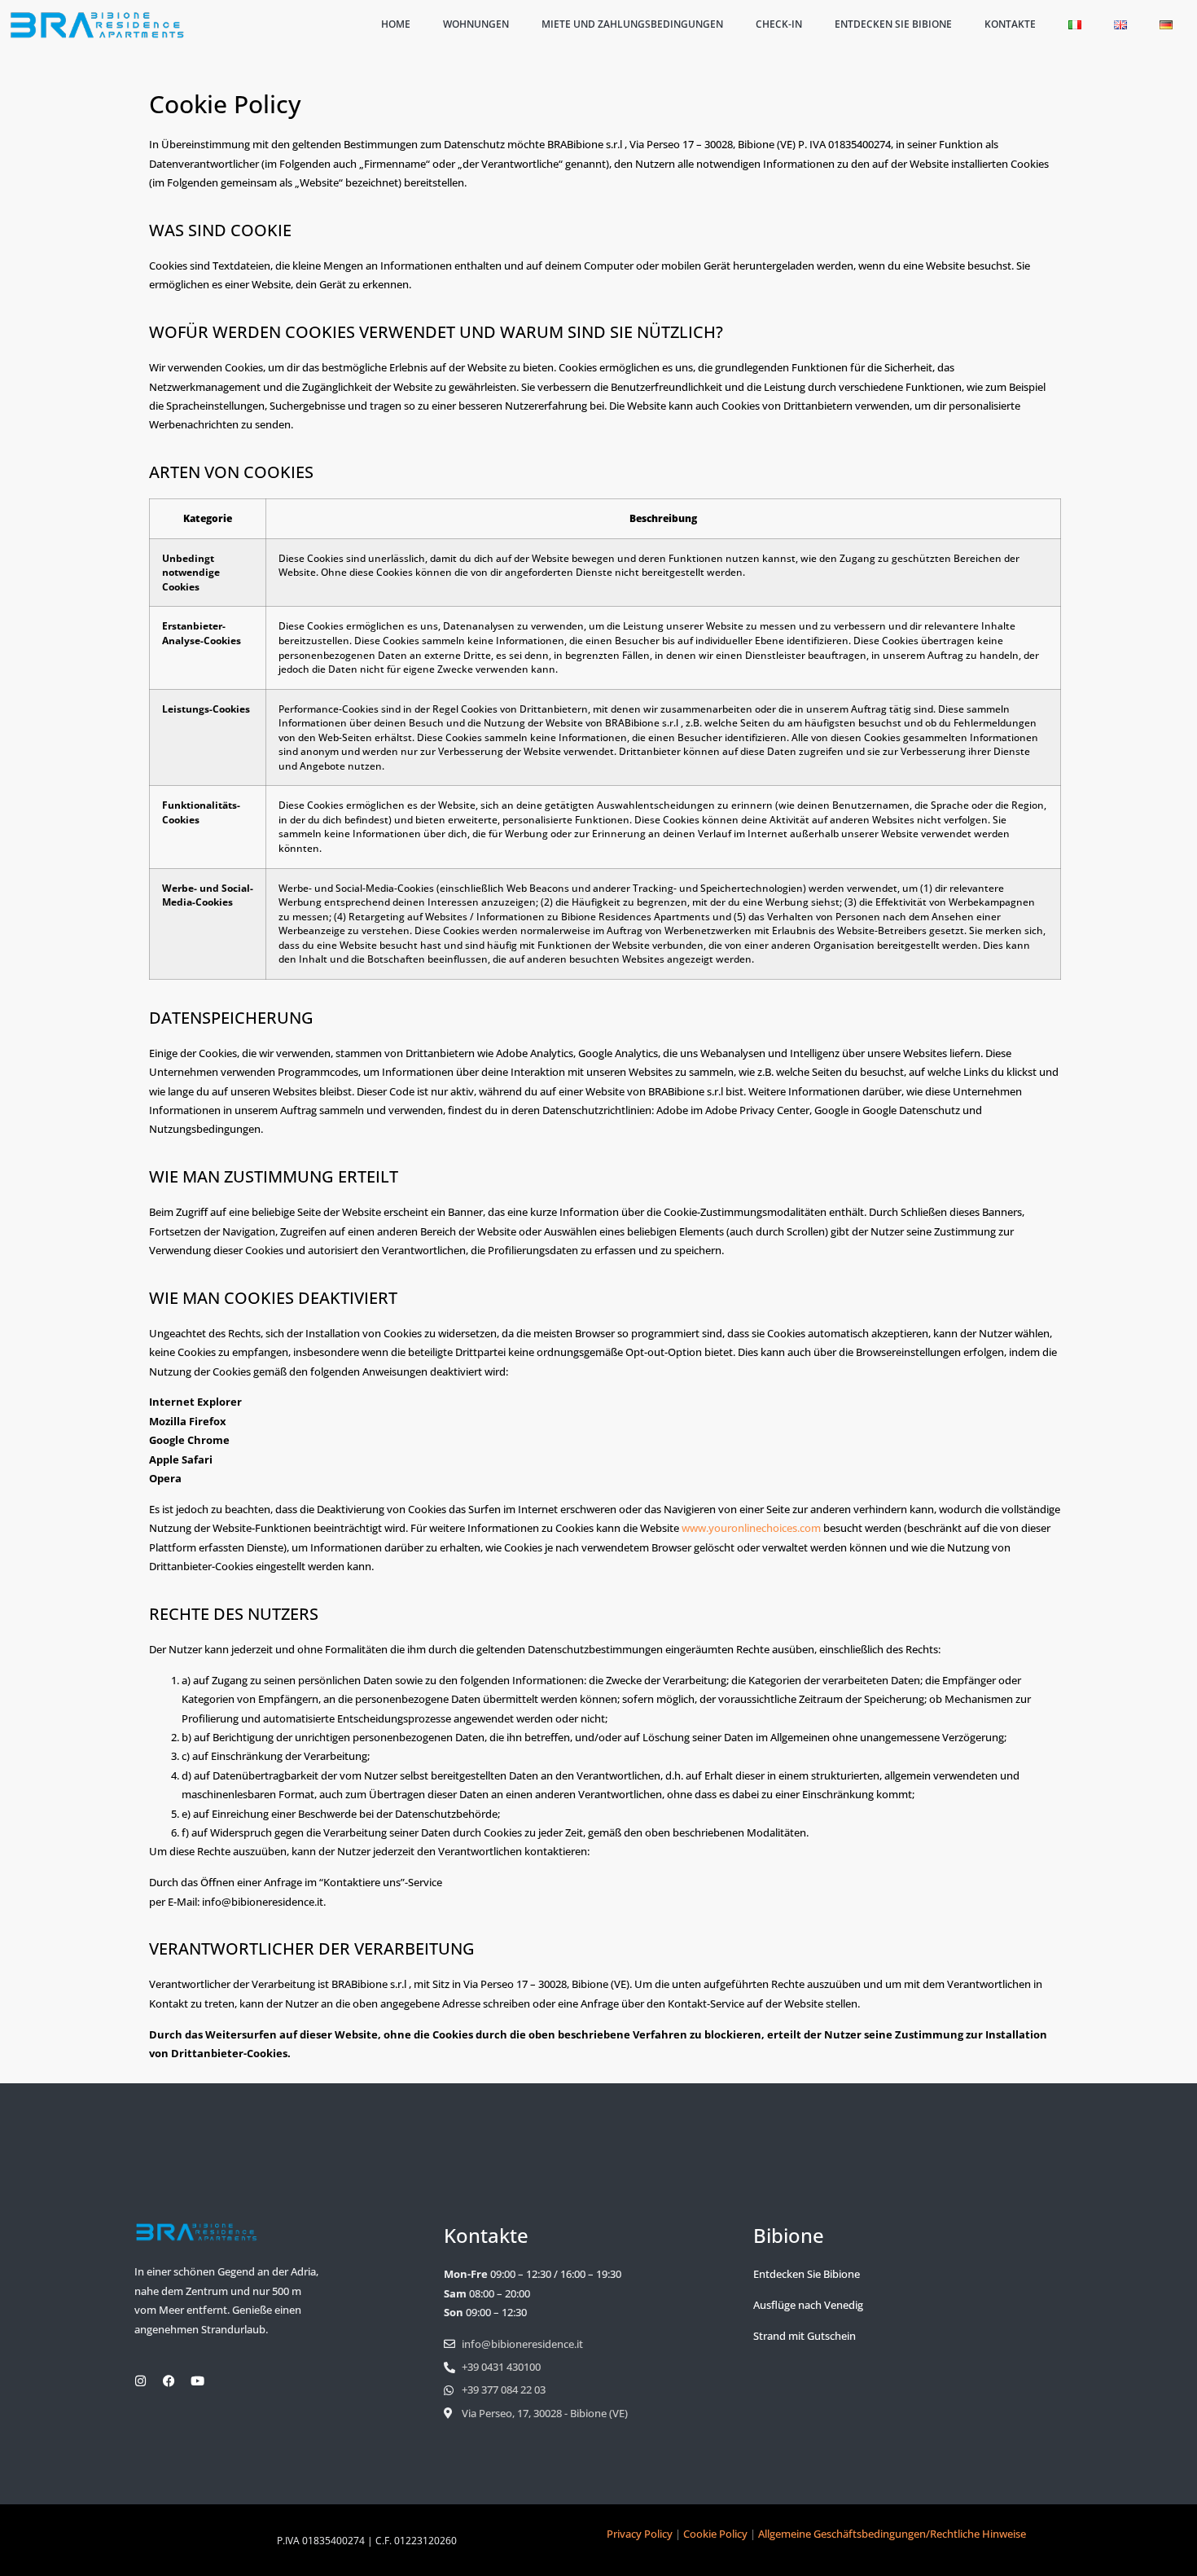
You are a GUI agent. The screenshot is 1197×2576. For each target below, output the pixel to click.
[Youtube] (197, 2381)
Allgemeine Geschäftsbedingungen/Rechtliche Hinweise (892, 2534)
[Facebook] (169, 2381)
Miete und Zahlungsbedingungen (632, 24)
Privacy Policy (640, 2534)
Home (396, 24)
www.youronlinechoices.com (751, 1528)
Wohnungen (476, 24)
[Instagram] (140, 2381)
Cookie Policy (715, 2534)
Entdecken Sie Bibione (893, 24)
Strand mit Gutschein (805, 2336)
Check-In (779, 24)
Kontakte (1010, 24)
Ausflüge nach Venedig (808, 2305)
